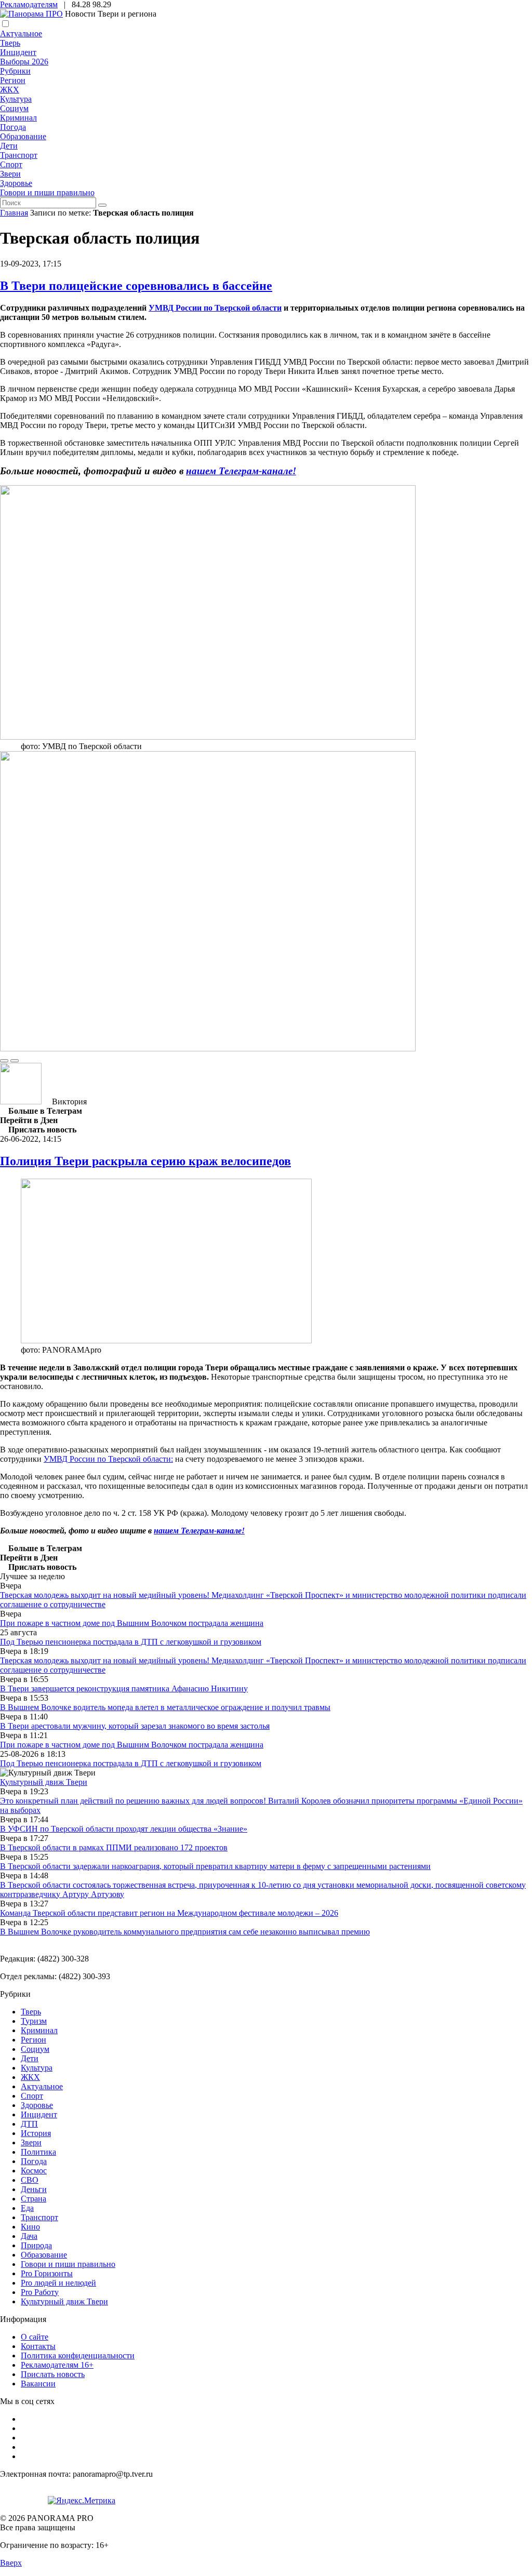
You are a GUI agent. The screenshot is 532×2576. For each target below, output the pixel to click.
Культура (16, 99)
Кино (30, 2227)
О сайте (35, 2337)
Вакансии (38, 2384)
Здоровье (16, 183)
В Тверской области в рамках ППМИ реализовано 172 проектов (114, 1847)
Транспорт (19, 155)
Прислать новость (53, 2374)
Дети (9, 146)
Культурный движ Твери (64, 2301)
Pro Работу (40, 2292)
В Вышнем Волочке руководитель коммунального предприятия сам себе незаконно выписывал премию (185, 1932)
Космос (34, 2171)
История (36, 2133)
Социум (14, 108)
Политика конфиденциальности (78, 2355)
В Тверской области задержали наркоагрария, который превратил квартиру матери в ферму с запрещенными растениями (215, 1866)
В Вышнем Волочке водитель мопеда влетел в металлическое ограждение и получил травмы (165, 1707)
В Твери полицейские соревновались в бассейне (136, 286)
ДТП (29, 2124)
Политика (38, 2152)
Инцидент (18, 52)
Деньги (34, 2189)
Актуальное (21, 34)
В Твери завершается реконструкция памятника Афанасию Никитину (124, 1689)
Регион (13, 80)
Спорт (11, 164)
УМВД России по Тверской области (215, 308)
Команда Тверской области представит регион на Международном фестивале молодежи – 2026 (169, 1913)
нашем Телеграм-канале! (199, 1531)
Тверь (10, 43)
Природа (36, 2245)
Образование (23, 136)
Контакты (38, 2346)
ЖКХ (10, 90)
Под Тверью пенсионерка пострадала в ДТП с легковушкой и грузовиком (131, 1642)
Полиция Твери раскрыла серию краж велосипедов (145, 1161)
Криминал (18, 118)
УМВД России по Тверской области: (108, 1459)
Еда (27, 2208)
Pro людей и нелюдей (58, 2283)
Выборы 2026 (24, 62)
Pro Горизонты (47, 2273)
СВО (30, 2180)
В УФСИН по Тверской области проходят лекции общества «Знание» (124, 1829)
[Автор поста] (21, 1102)
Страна (34, 2199)
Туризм (34, 2021)
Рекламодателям (29, 4)
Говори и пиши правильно (47, 192)
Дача (29, 2236)
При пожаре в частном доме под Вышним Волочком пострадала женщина (132, 1623)
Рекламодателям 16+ (57, 2365)
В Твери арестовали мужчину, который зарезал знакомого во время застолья (135, 1726)
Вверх (11, 2563)
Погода (13, 127)
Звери (10, 174)
